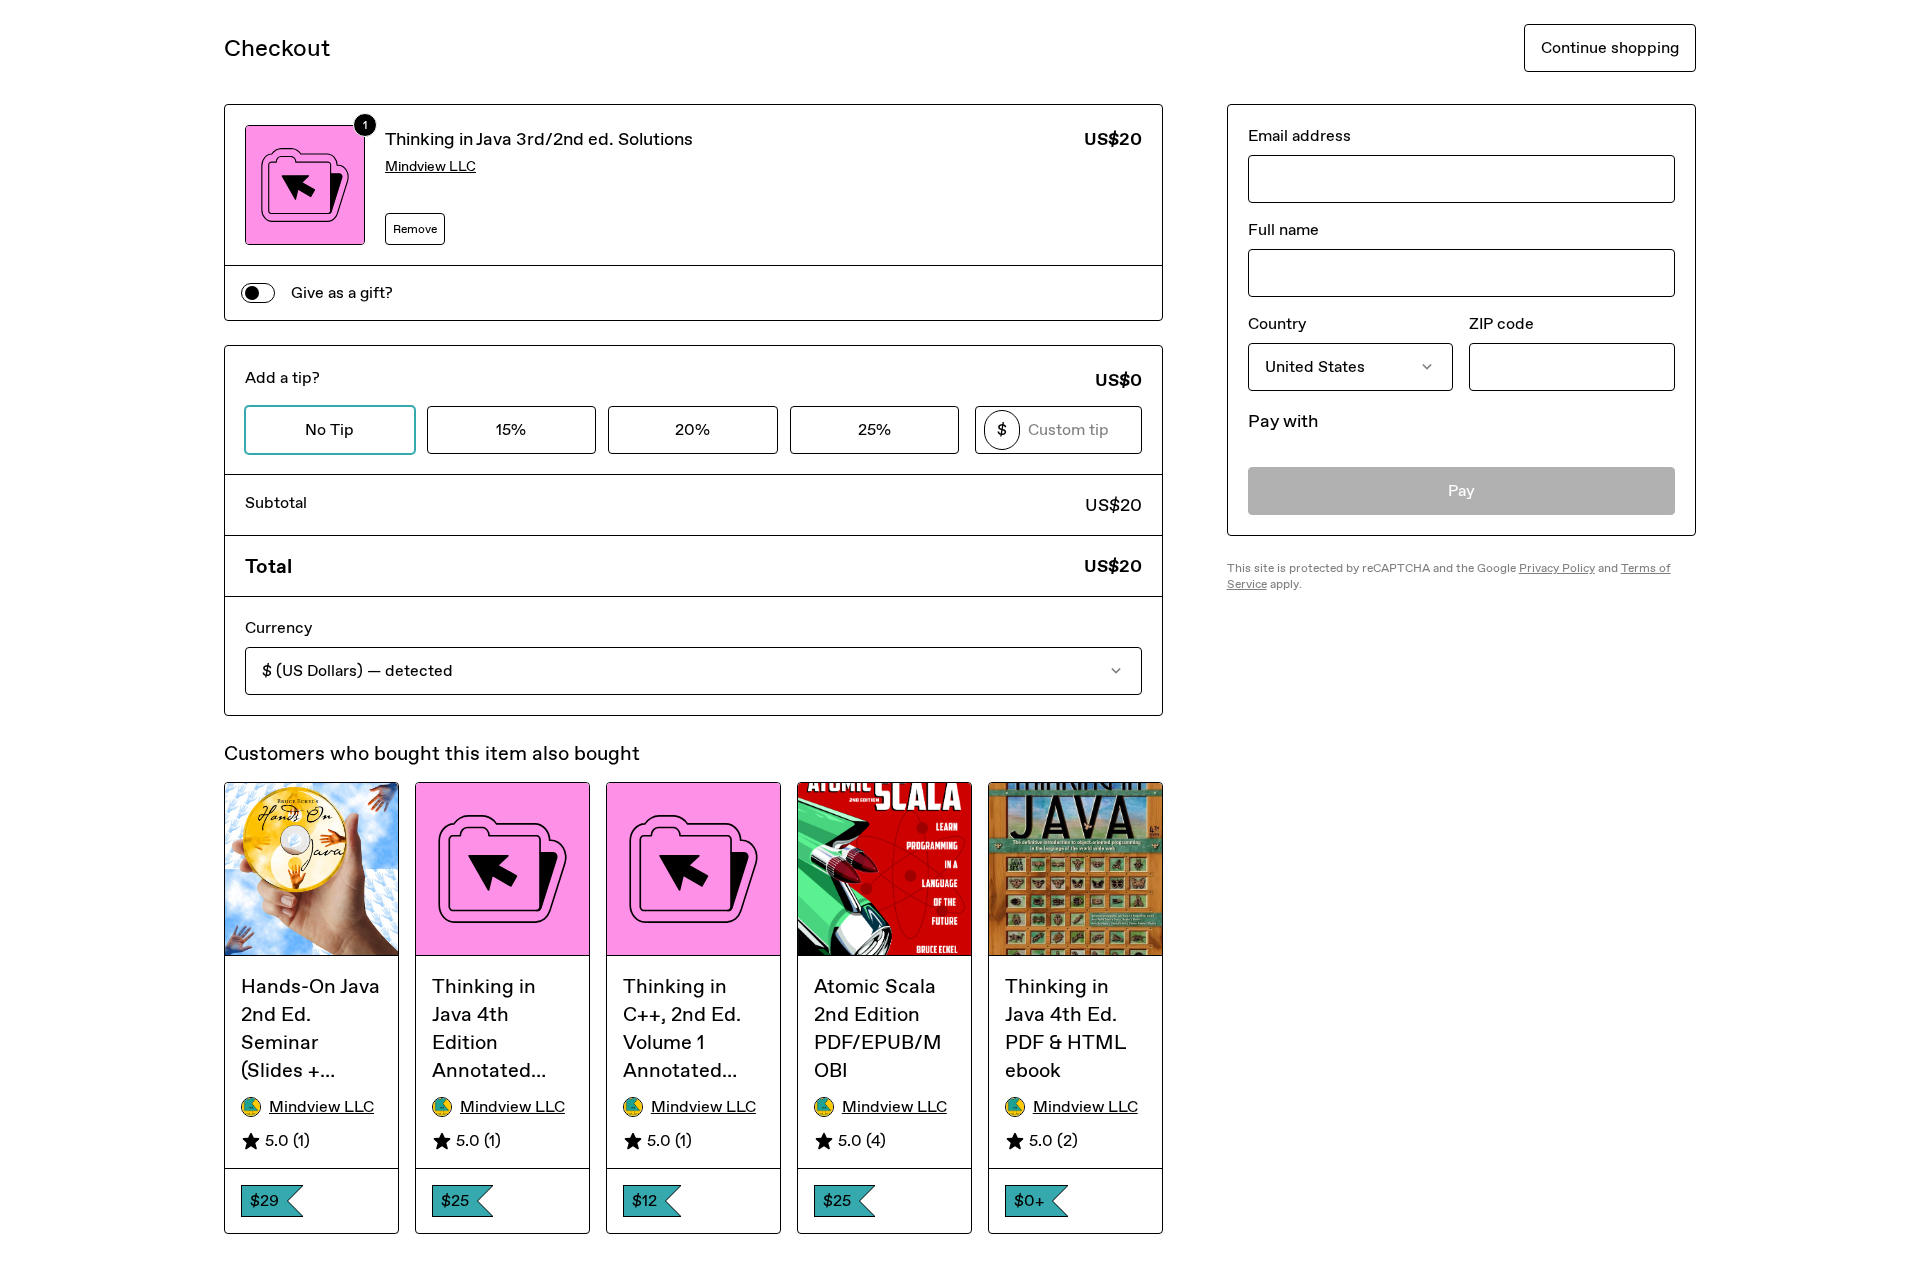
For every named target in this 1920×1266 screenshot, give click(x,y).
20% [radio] (692, 429)
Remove (415, 229)
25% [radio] (874, 429)
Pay (1461, 490)
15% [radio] (511, 429)
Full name (1283, 229)
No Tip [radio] (329, 429)
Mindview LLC (430, 166)
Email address (1299, 135)
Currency (278, 627)
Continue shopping (1610, 47)
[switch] (258, 293)
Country (1277, 323)
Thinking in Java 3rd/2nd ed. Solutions (539, 139)
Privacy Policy (1557, 568)
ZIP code (1501, 323)
